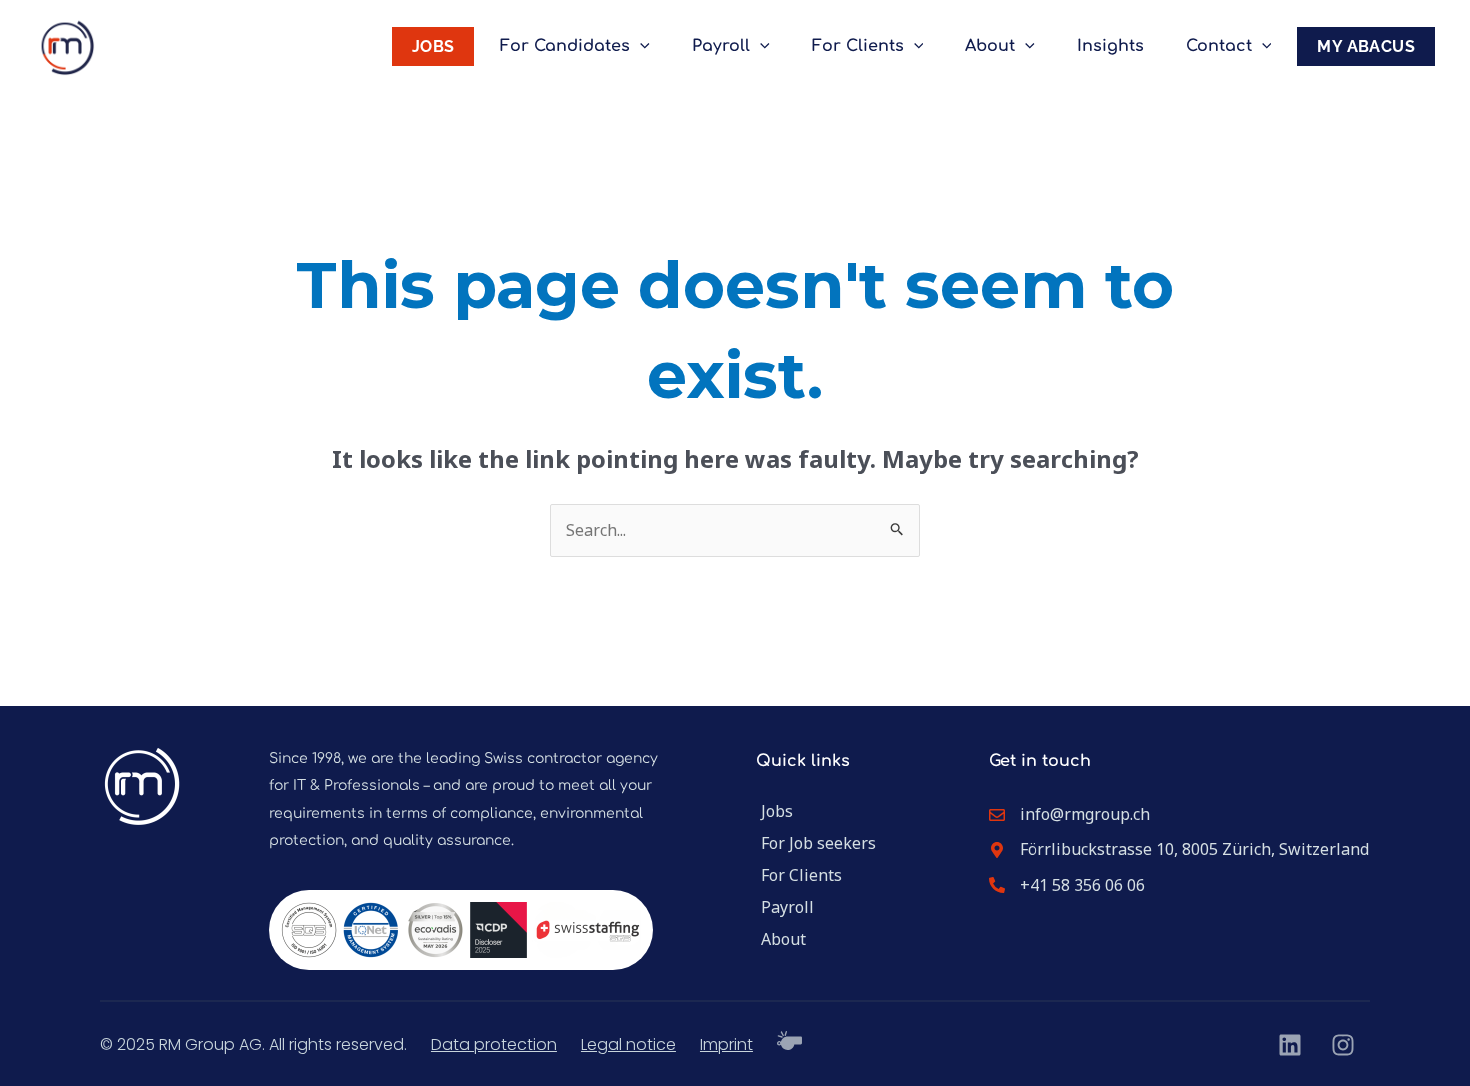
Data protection (494, 1044)
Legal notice (628, 1044)
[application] (640, 46)
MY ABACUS (1366, 46)
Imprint (726, 1044)
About (990, 46)
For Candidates (565, 46)
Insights (1110, 46)
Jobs (777, 811)
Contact (1219, 46)
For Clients (858, 46)
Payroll (721, 46)
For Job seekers (818, 843)
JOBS (433, 46)
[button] (44, 1042)
